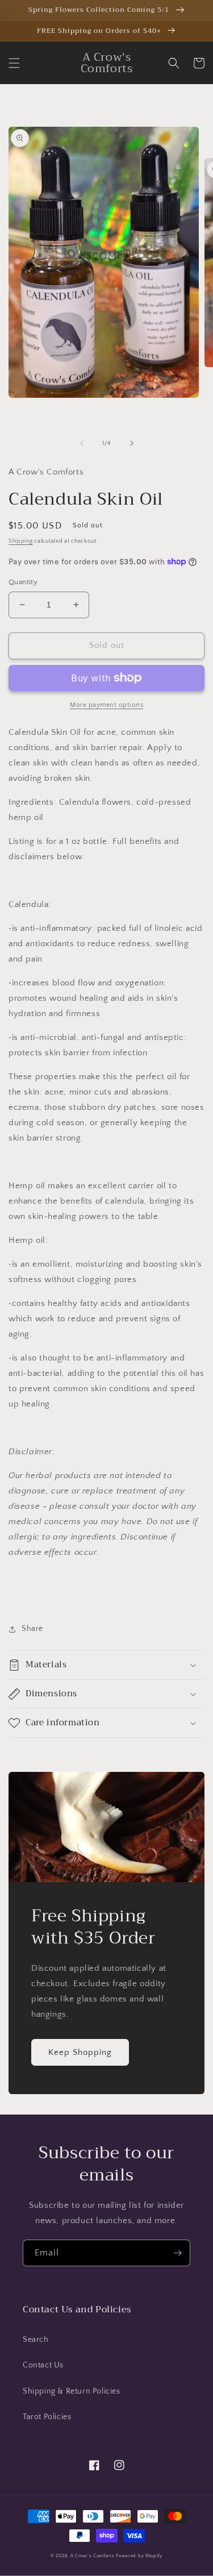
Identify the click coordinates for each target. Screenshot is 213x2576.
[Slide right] (132, 443)
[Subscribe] (177, 2253)
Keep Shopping (80, 2052)
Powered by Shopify (139, 2556)
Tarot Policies (47, 2417)
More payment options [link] (106, 705)
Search (36, 2340)
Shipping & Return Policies (72, 2391)
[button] (14, 63)
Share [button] (32, 1629)
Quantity (23, 582)
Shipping (21, 541)
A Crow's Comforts (93, 2556)
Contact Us (43, 2365)
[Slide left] (82, 443)
